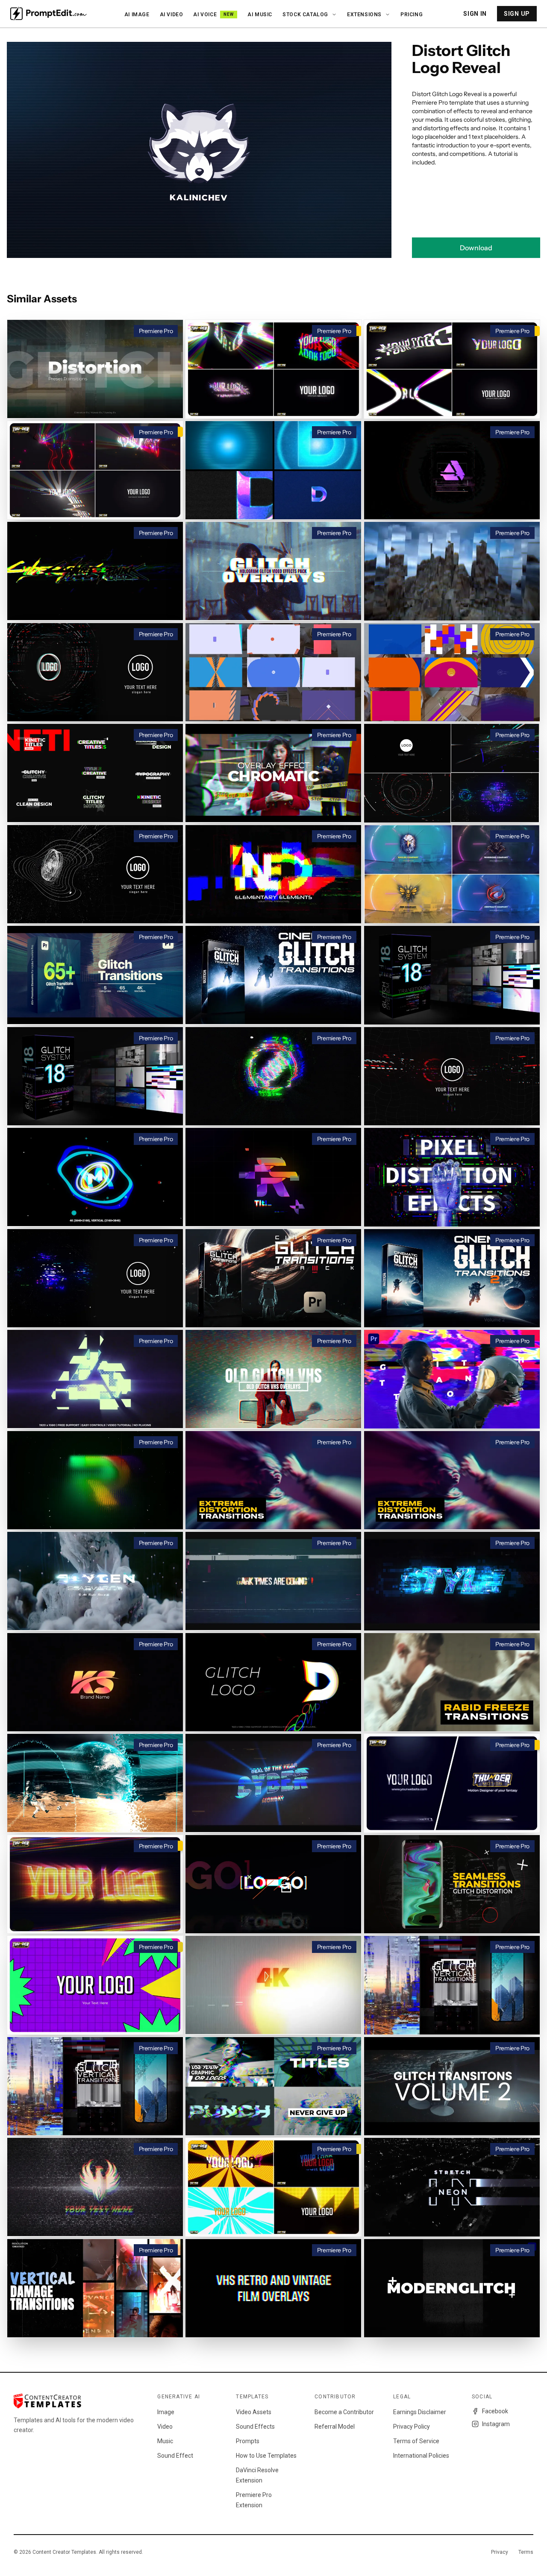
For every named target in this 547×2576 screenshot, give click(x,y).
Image (166, 2412)
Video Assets (254, 2412)
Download (476, 248)
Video (165, 2427)
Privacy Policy (412, 2427)
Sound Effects (255, 2427)
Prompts (248, 2441)
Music (165, 2441)
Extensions (364, 15)
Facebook (495, 2411)
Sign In (475, 14)
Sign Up (517, 14)
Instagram (496, 2424)
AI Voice (213, 15)
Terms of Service (416, 2441)
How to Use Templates (266, 2456)
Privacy (500, 2552)
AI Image (137, 15)
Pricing (412, 15)
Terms (526, 2552)
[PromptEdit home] (49, 14)
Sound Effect (175, 2456)
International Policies (421, 2456)
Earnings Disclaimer (420, 2412)
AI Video (172, 15)
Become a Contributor (344, 2412)
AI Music (260, 15)
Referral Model (335, 2427)
